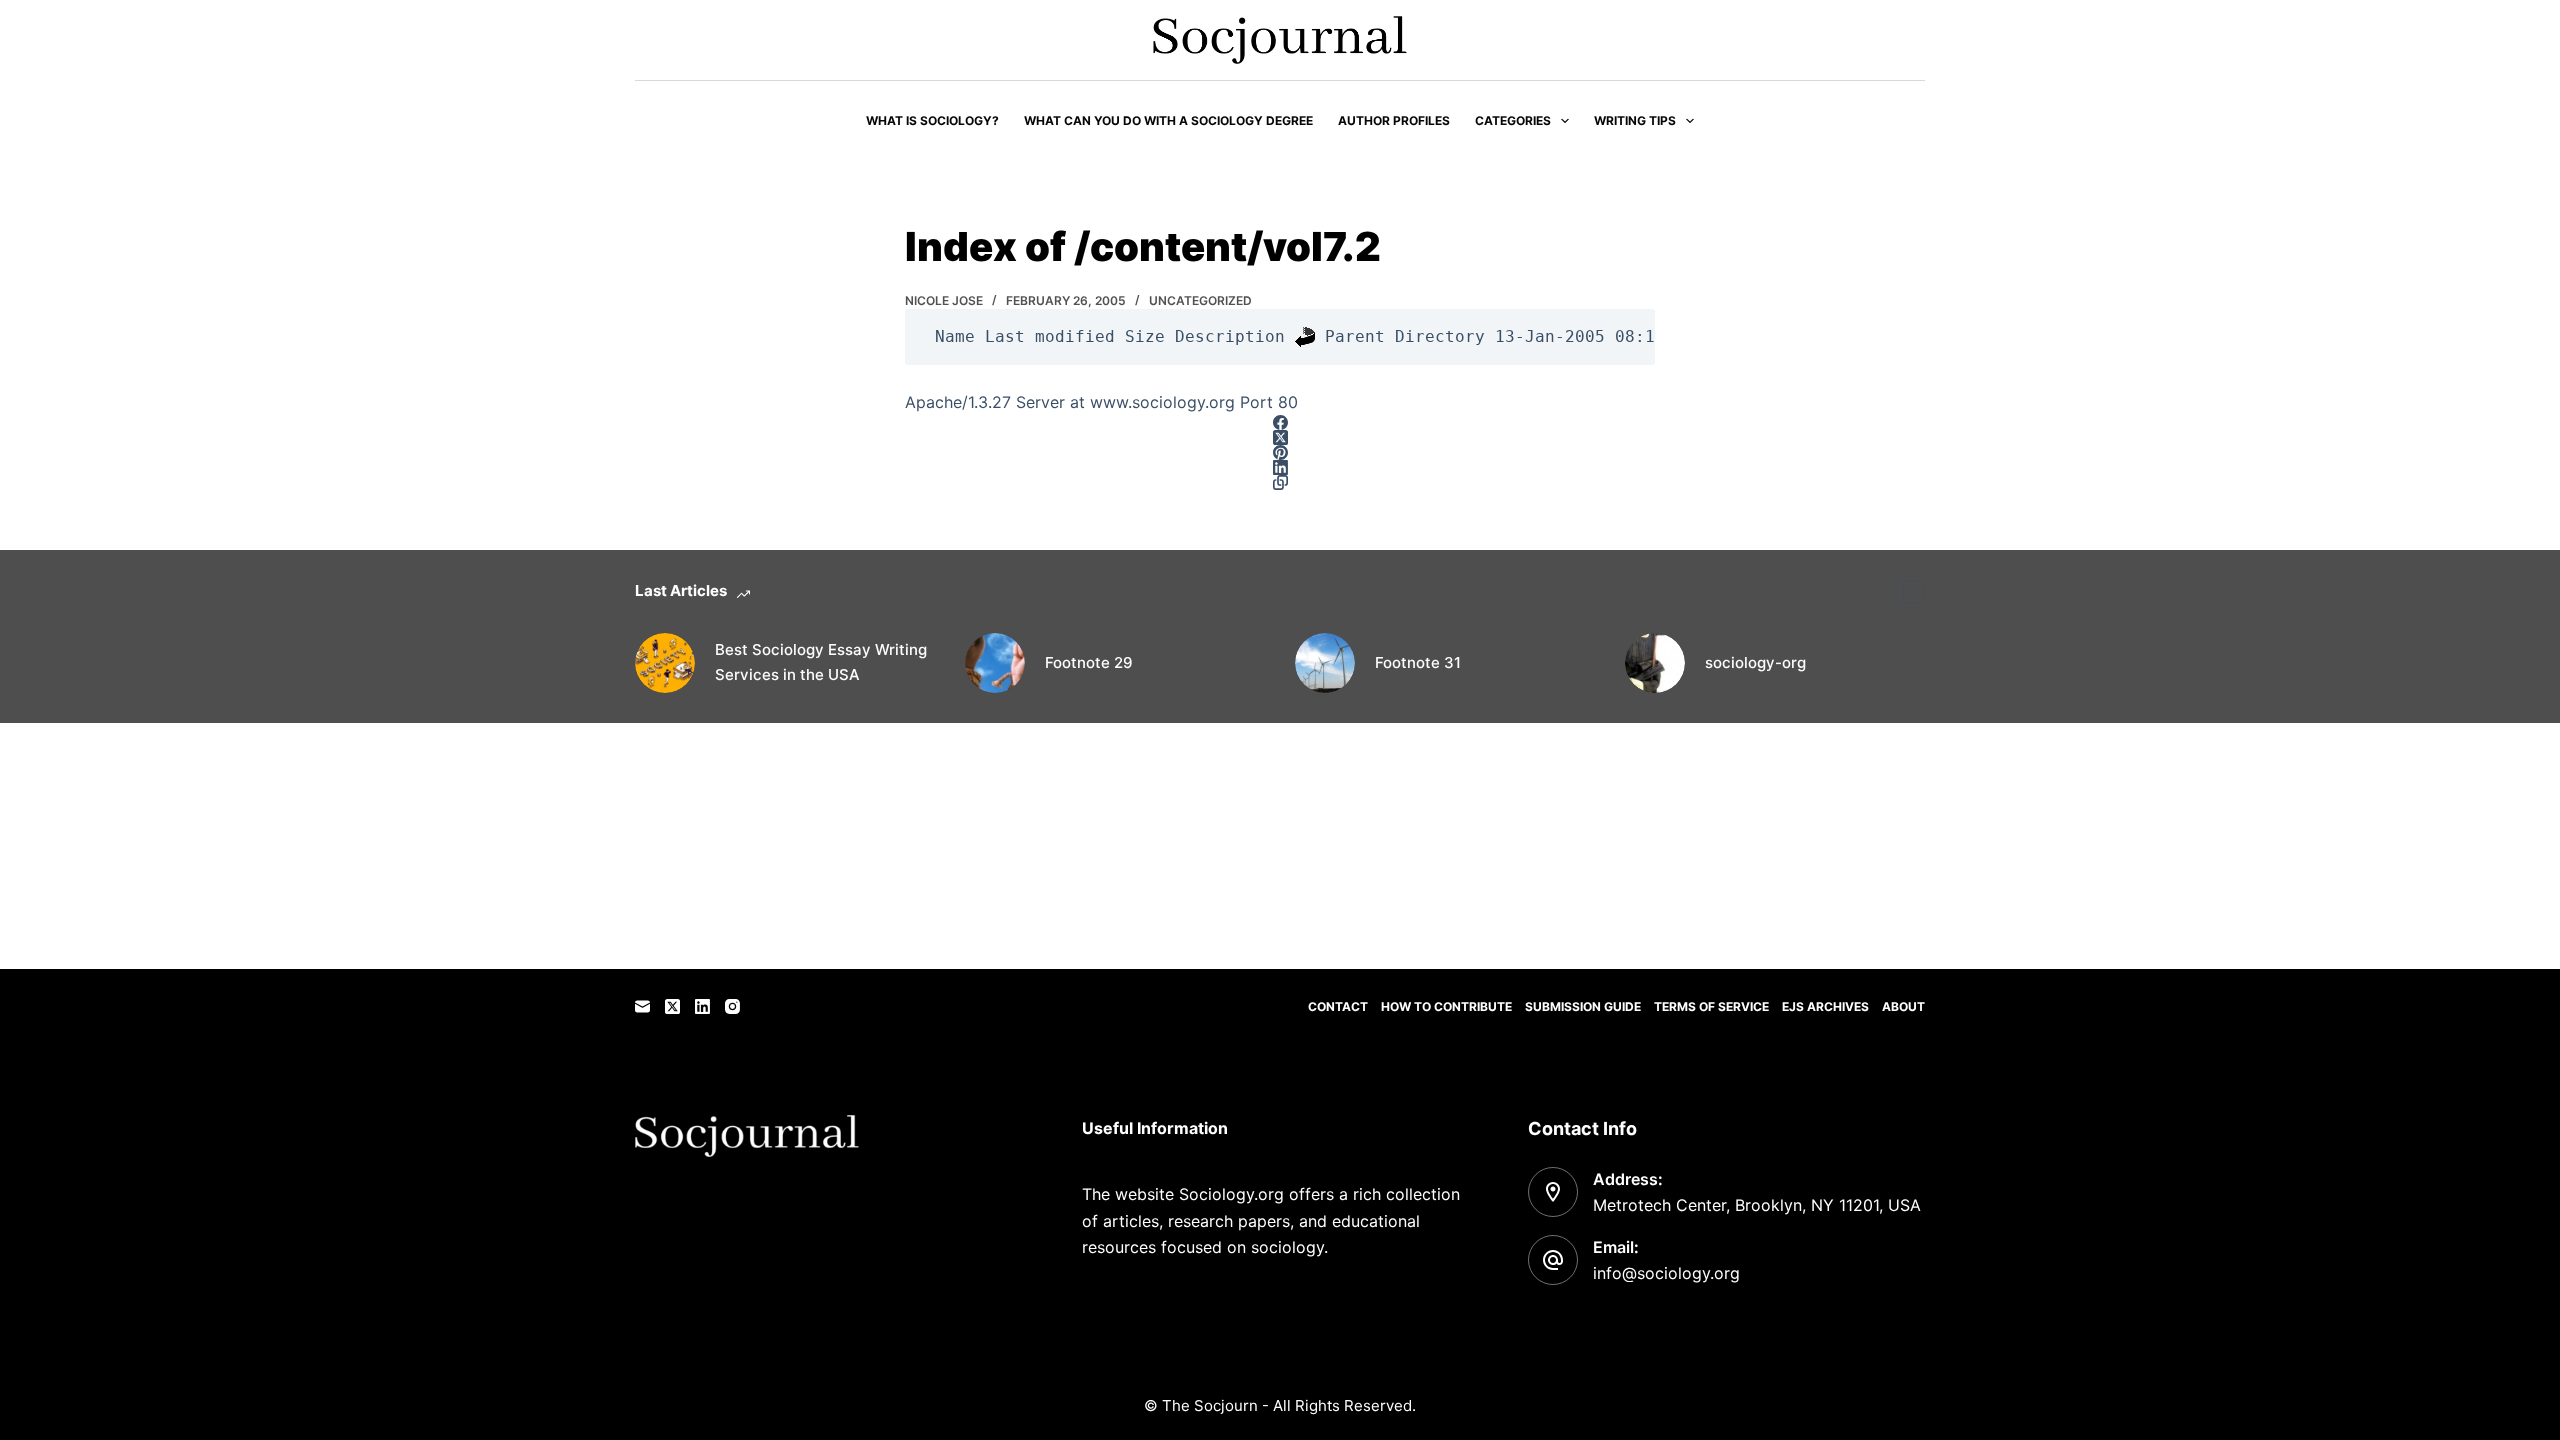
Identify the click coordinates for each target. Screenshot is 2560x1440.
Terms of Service (1711, 1006)
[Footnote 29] (995, 663)
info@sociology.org (1666, 1273)
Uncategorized (1200, 300)
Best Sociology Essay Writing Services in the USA (821, 662)
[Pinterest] (1280, 452)
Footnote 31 (1418, 662)
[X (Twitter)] (1280, 437)
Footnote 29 (1089, 662)
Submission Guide (1583, 1006)
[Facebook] (1280, 422)
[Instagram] (732, 1006)
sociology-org (1755, 662)
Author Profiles (1394, 120)
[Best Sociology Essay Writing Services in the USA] (665, 663)
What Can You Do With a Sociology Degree (1168, 120)
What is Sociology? (932, 120)
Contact (1338, 1006)
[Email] (642, 1006)
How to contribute (1446, 1006)
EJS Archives (1825, 1006)
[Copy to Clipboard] (1280, 482)
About (1903, 1006)
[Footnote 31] (1325, 663)
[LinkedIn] (1280, 467)
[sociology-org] (1655, 663)
